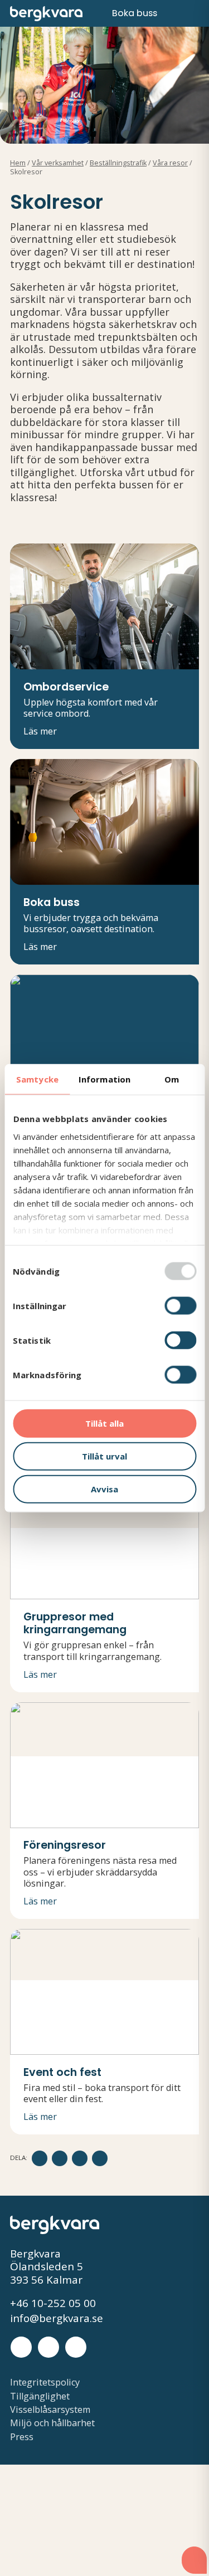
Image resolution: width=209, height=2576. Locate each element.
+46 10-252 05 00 (53, 2304)
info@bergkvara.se (57, 2319)
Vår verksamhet (58, 163)
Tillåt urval (104, 1456)
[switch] (180, 1306)
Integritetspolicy (45, 2382)
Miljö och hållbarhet (52, 2423)
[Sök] (174, 14)
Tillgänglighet (40, 2396)
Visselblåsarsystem (50, 2410)
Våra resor (170, 163)
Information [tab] (104, 1079)
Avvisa (104, 1488)
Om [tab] (172, 1079)
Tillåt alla (104, 1423)
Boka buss (135, 13)
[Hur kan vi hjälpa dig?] (194, 2560)
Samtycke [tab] (37, 1079)
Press (22, 2437)
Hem (18, 163)
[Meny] (194, 13)
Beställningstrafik (118, 163)
